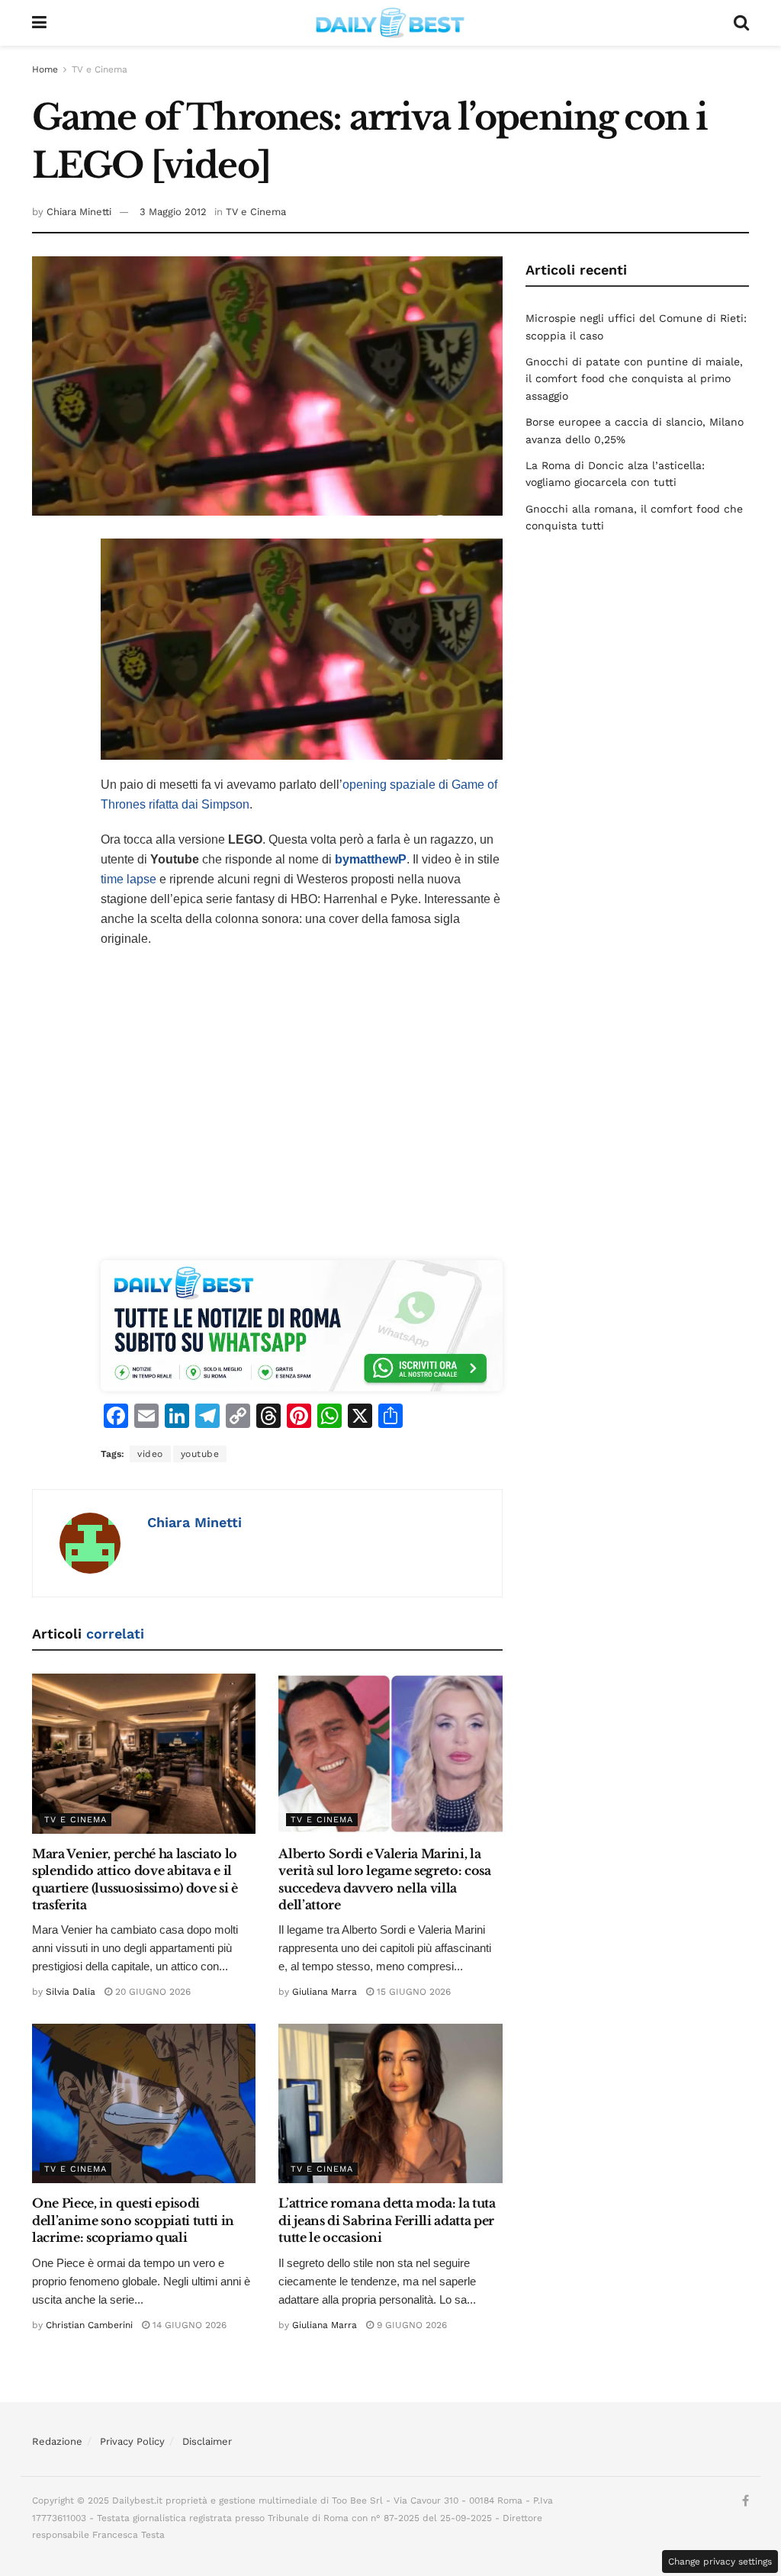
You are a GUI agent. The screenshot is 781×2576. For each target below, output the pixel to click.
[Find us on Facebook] (746, 2501)
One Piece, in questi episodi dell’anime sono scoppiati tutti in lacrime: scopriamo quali (133, 2220)
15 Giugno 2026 (412, 1992)
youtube (200, 1454)
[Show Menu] (39, 23)
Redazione (57, 2441)
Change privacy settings (720, 2562)
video (150, 1454)
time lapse (129, 879)
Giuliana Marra (325, 1992)
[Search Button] (741, 23)
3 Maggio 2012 (173, 212)
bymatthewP (371, 859)
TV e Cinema (100, 69)
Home (45, 69)
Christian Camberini (89, 2325)
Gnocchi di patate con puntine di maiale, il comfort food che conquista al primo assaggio (634, 379)
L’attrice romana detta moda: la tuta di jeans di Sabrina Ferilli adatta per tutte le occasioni (387, 2220)
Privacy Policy (132, 2441)
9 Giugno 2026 (410, 2325)
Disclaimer (207, 2441)
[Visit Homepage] (390, 23)
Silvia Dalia (71, 1992)
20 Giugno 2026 (151, 1992)
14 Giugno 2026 (188, 2325)
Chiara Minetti (79, 212)
